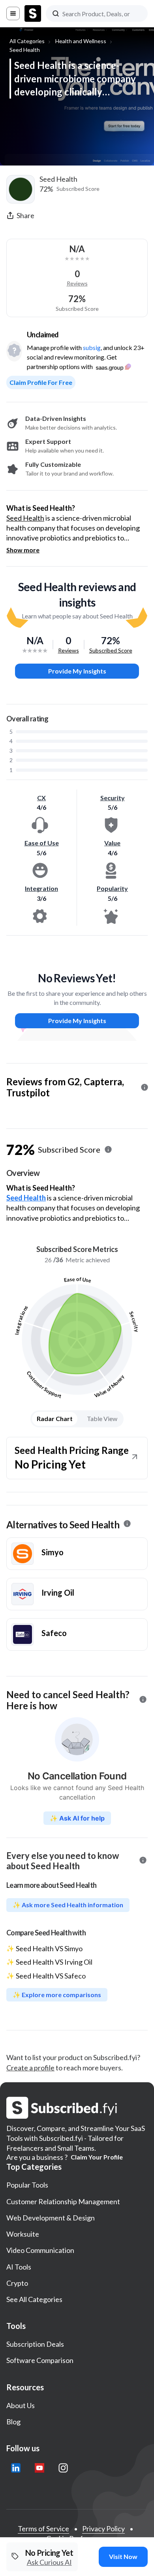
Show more (23, 550)
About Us (21, 2405)
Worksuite (23, 2234)
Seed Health (25, 50)
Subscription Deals (35, 2344)
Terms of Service (43, 2528)
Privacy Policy (103, 2528)
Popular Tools (27, 2185)
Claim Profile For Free (41, 382)
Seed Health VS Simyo (49, 1948)
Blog (13, 2422)
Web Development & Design (51, 2218)
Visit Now (123, 2556)
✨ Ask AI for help (77, 1818)
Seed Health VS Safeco (51, 1976)
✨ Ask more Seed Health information (68, 1905)
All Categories (27, 41)
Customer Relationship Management (63, 2201)
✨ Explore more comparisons (57, 1995)
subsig (92, 347)
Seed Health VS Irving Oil (54, 1962)
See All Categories (34, 2299)
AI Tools (19, 2267)
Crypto (17, 2283)
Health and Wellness (81, 41)
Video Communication (40, 2250)
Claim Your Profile (97, 2157)
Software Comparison (40, 2360)
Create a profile (30, 2068)
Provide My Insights (77, 671)
